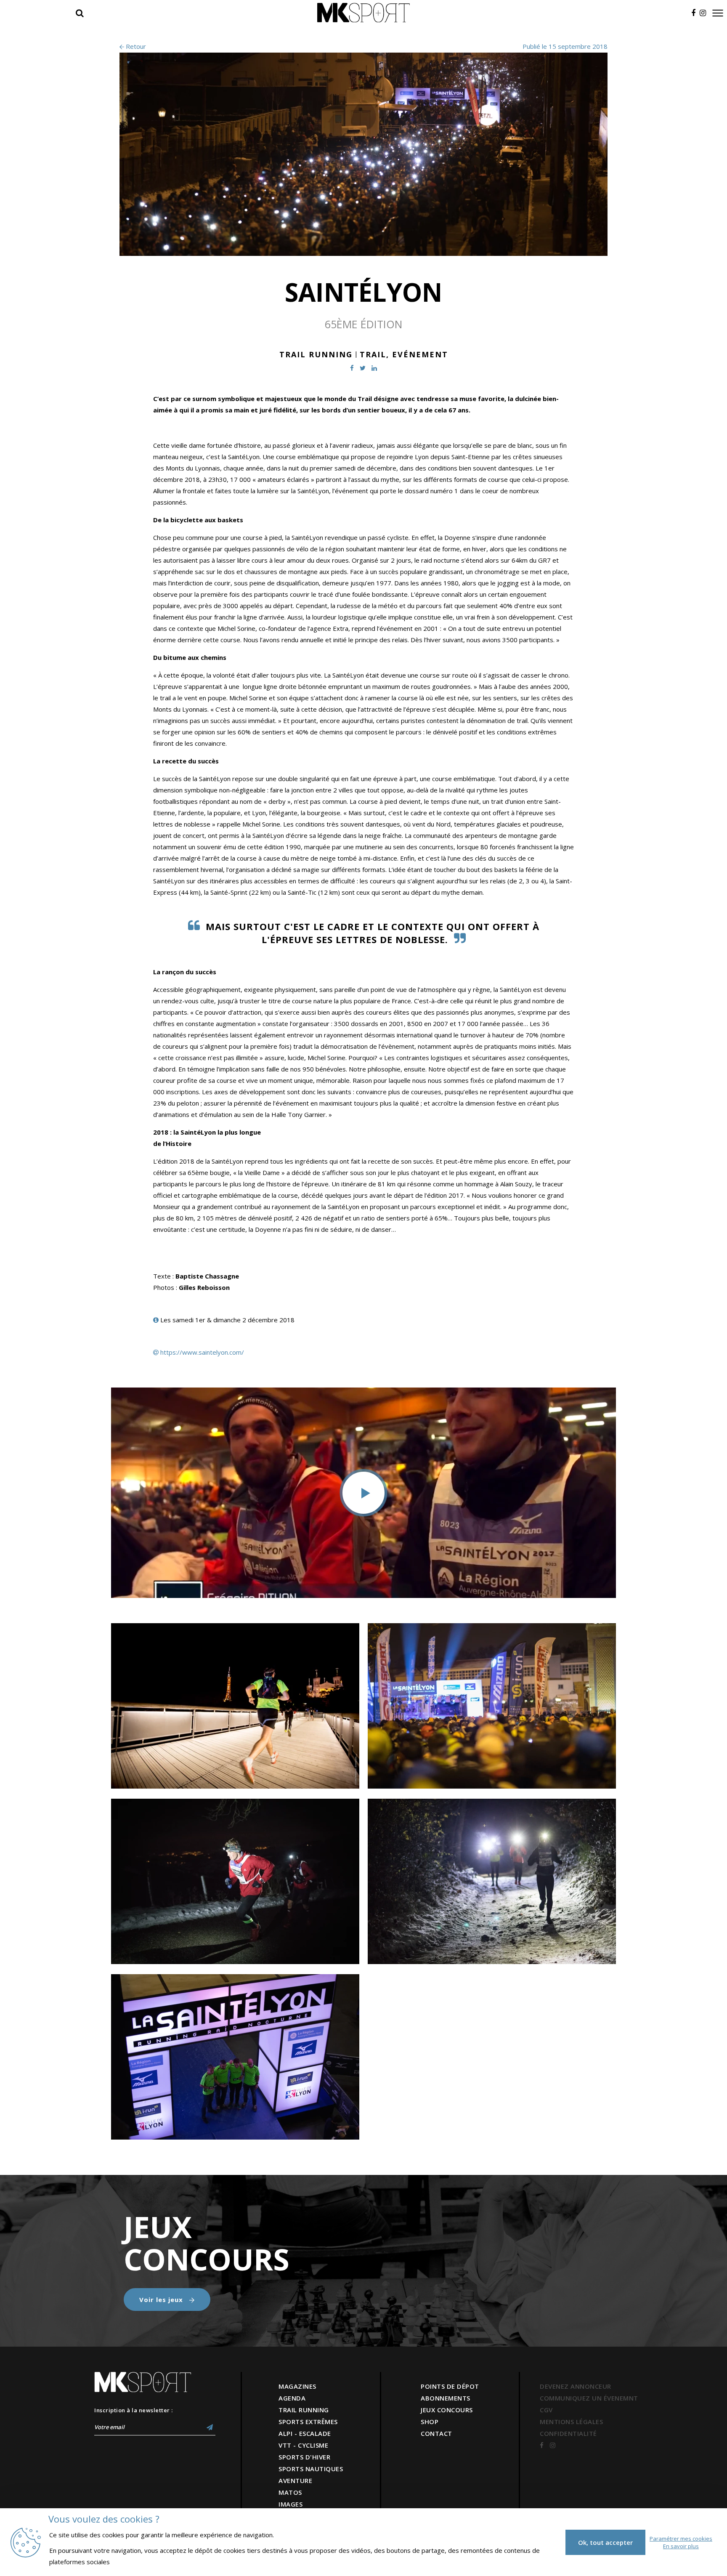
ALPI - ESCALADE (305, 2433)
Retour (135, 46)
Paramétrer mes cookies (681, 2539)
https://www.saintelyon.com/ (202, 1352)
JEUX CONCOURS (447, 2410)
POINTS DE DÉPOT (450, 2386)
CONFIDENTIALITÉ (568, 2433)
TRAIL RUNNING (304, 2410)
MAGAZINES (297, 2386)
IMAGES (291, 2504)
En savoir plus (681, 2546)
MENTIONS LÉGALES (571, 2422)
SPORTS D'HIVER (304, 2457)
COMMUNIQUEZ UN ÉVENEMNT (589, 2398)
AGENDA (292, 2398)
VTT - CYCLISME (303, 2445)
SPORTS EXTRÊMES (308, 2422)
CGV (546, 2410)
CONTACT (436, 2433)
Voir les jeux (162, 2300)
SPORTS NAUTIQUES (311, 2469)
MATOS (290, 2492)
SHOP (430, 2422)
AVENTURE (295, 2480)
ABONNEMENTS (446, 2398)
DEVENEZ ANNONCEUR (576, 2386)
